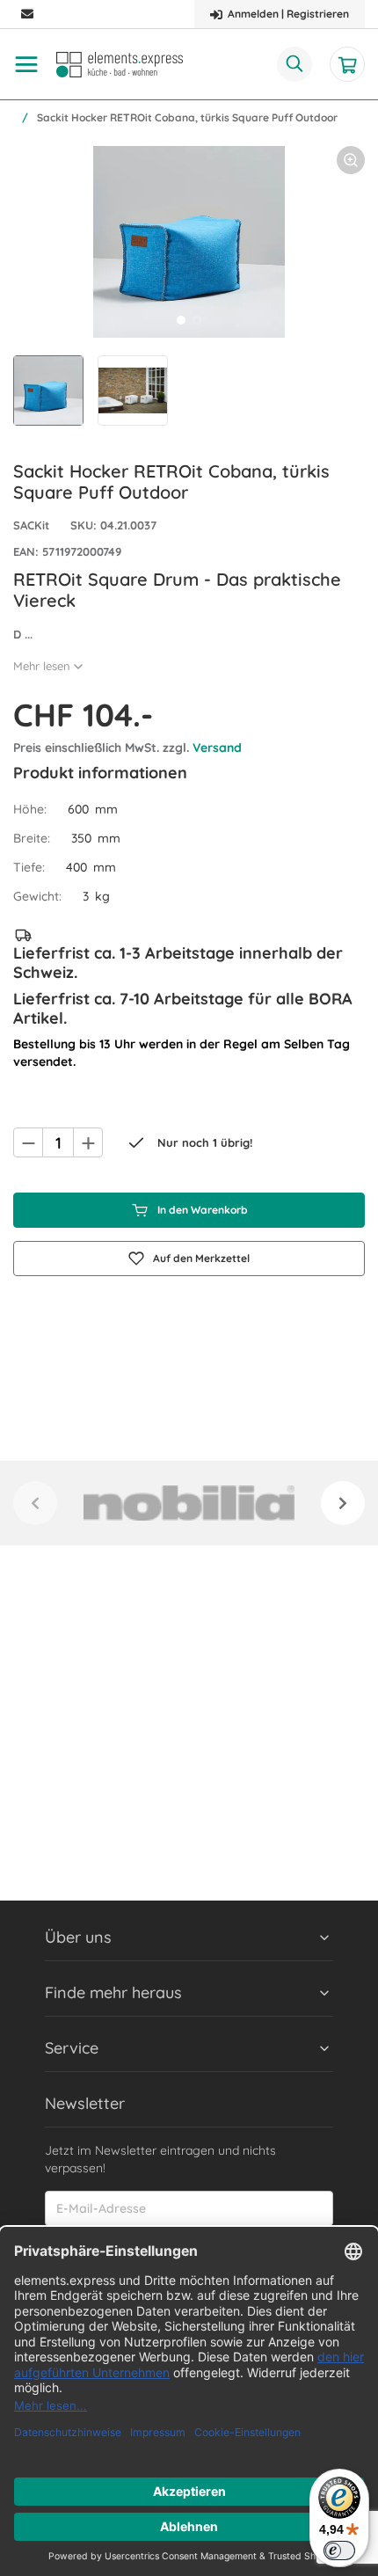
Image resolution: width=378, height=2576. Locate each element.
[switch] (339, 2550)
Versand (217, 748)
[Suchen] (294, 64)
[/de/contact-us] (27, 15)
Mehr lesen (42, 666)
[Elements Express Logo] (120, 65)
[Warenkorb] (347, 64)
